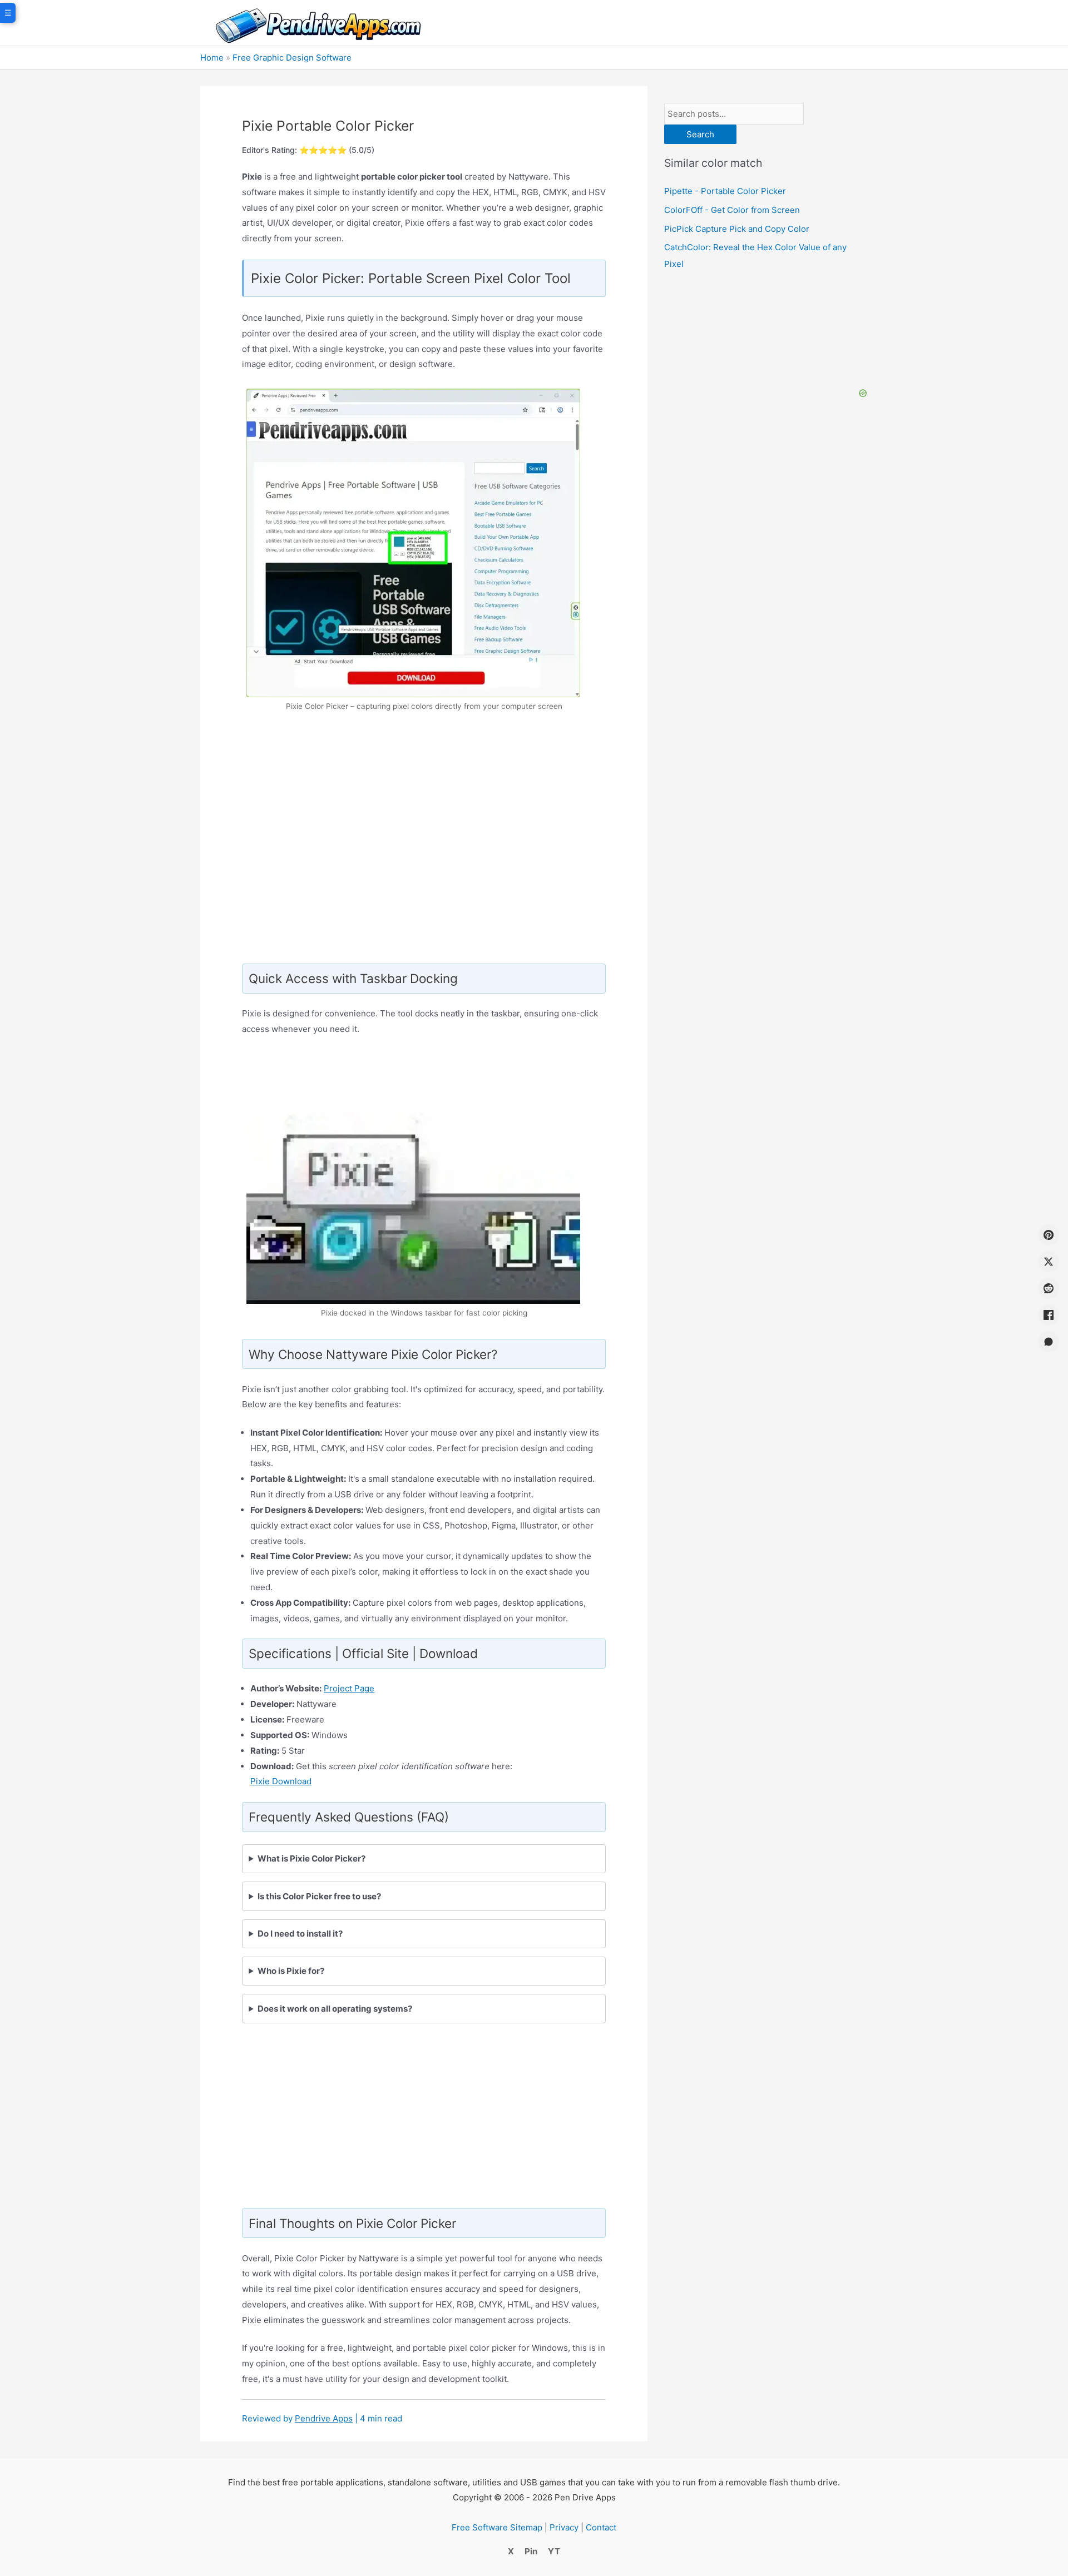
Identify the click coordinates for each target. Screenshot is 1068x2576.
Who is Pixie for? (291, 1971)
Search (700, 134)
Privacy (564, 2527)
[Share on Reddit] (1049, 1288)
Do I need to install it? (300, 1934)
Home (212, 58)
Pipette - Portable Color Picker (725, 191)
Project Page (349, 1688)
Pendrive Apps (324, 2418)
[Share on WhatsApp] (1049, 1342)
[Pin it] (1049, 1235)
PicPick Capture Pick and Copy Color (737, 229)
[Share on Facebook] (1049, 1315)
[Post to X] (1049, 1262)
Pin (531, 2551)
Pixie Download (281, 1781)
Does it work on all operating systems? (335, 2009)
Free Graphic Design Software (292, 58)
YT (554, 2551)
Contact (601, 2527)
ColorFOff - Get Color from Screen (732, 210)
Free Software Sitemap (497, 2527)
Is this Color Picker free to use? (319, 1896)
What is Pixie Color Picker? (311, 1858)
